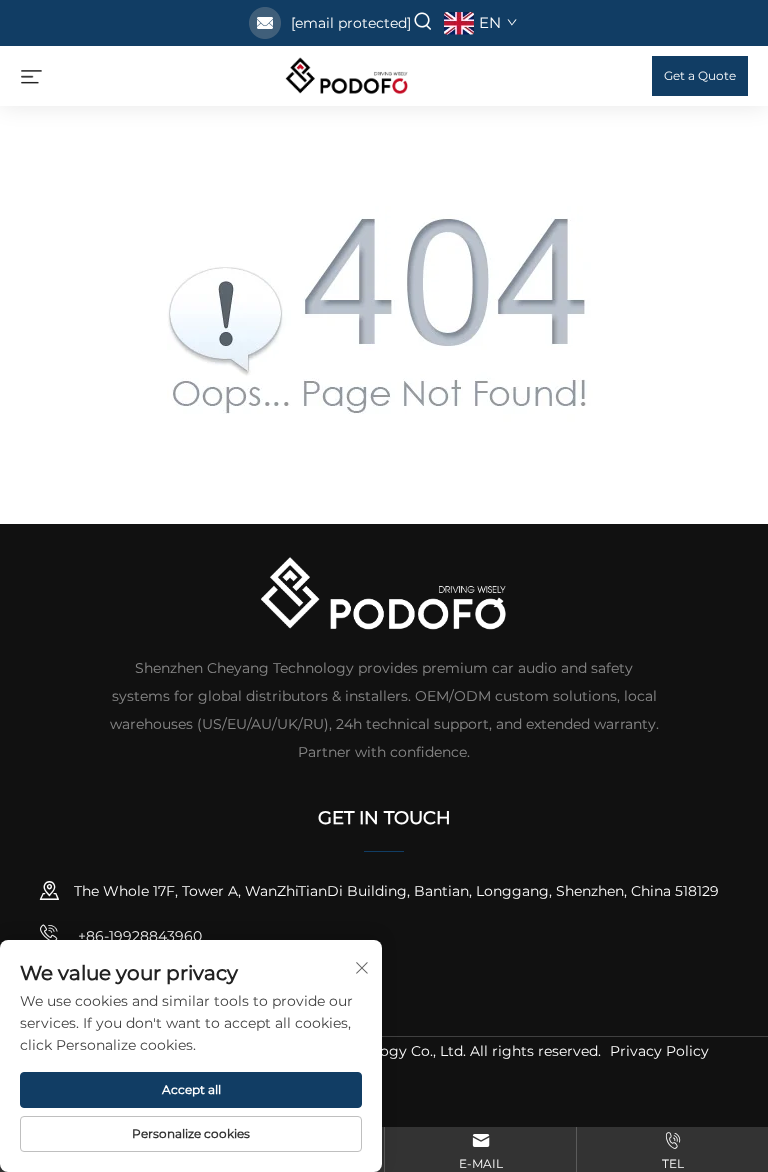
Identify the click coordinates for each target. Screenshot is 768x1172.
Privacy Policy (659, 1051)
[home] (347, 74)
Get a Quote (700, 75)
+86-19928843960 (138, 936)
